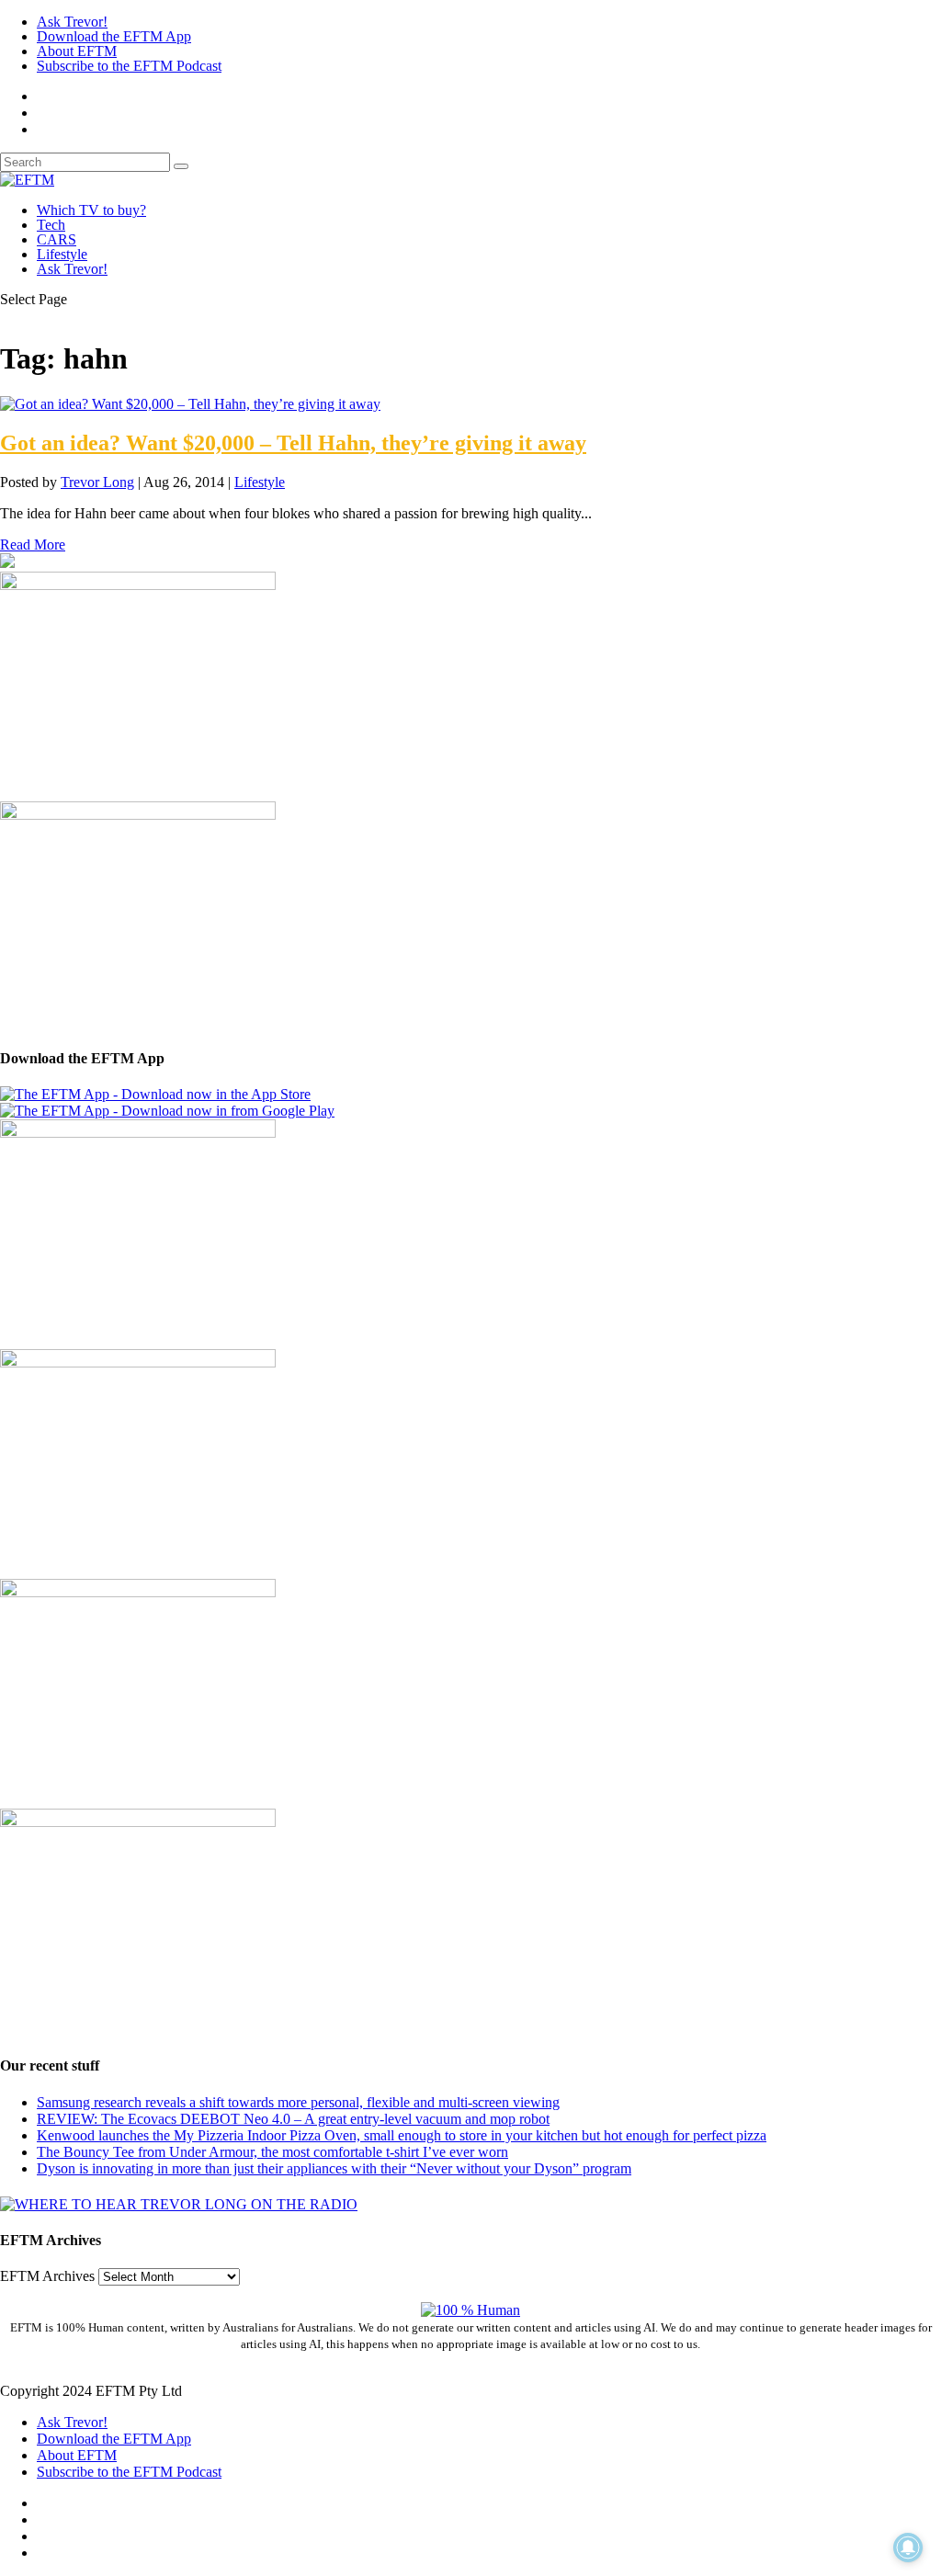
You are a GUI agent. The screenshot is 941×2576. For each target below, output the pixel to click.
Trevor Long (97, 482)
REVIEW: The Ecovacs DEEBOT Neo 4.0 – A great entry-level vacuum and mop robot (293, 2119)
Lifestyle (62, 254)
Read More (33, 545)
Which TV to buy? (91, 210)
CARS (57, 239)
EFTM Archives (47, 2276)
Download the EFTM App (114, 36)
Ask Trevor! (72, 22)
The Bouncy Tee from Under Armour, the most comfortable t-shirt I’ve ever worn (272, 2152)
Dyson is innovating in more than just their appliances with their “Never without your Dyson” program (334, 2168)
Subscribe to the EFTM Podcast (129, 66)
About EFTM (77, 51)
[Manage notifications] (908, 2548)
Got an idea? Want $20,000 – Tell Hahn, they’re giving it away (293, 443)
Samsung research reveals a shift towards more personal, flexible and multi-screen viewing (298, 2102)
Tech (51, 225)
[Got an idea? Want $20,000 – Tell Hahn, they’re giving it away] (190, 404)
